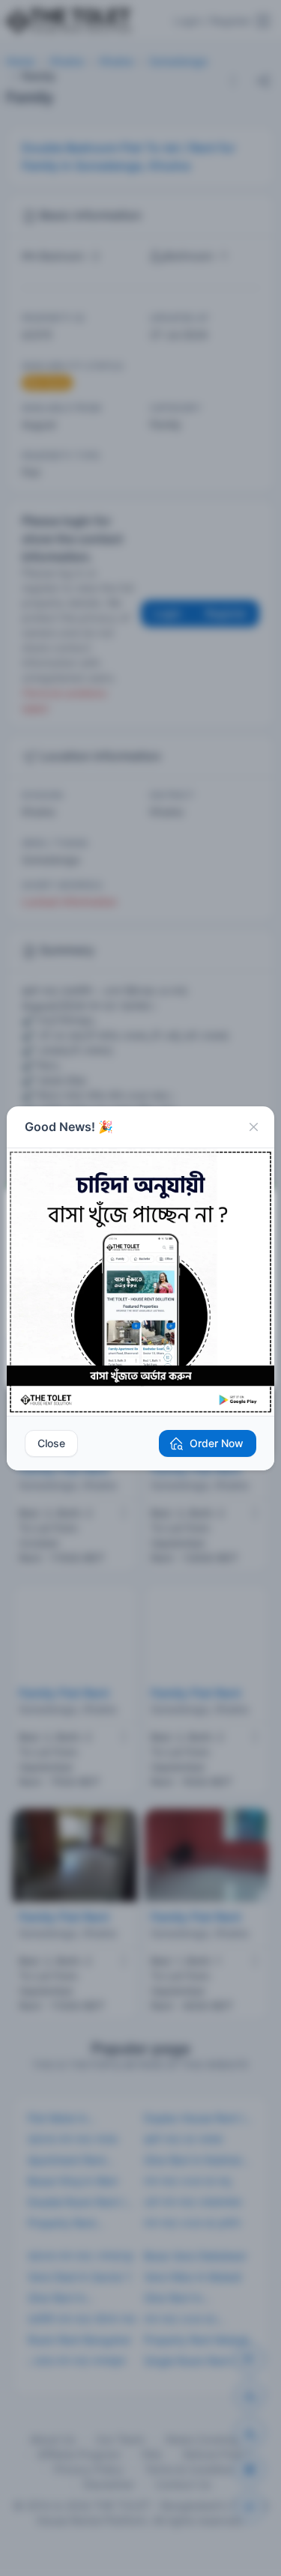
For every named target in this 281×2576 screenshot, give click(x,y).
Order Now (217, 1443)
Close (51, 1443)
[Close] (253, 1127)
